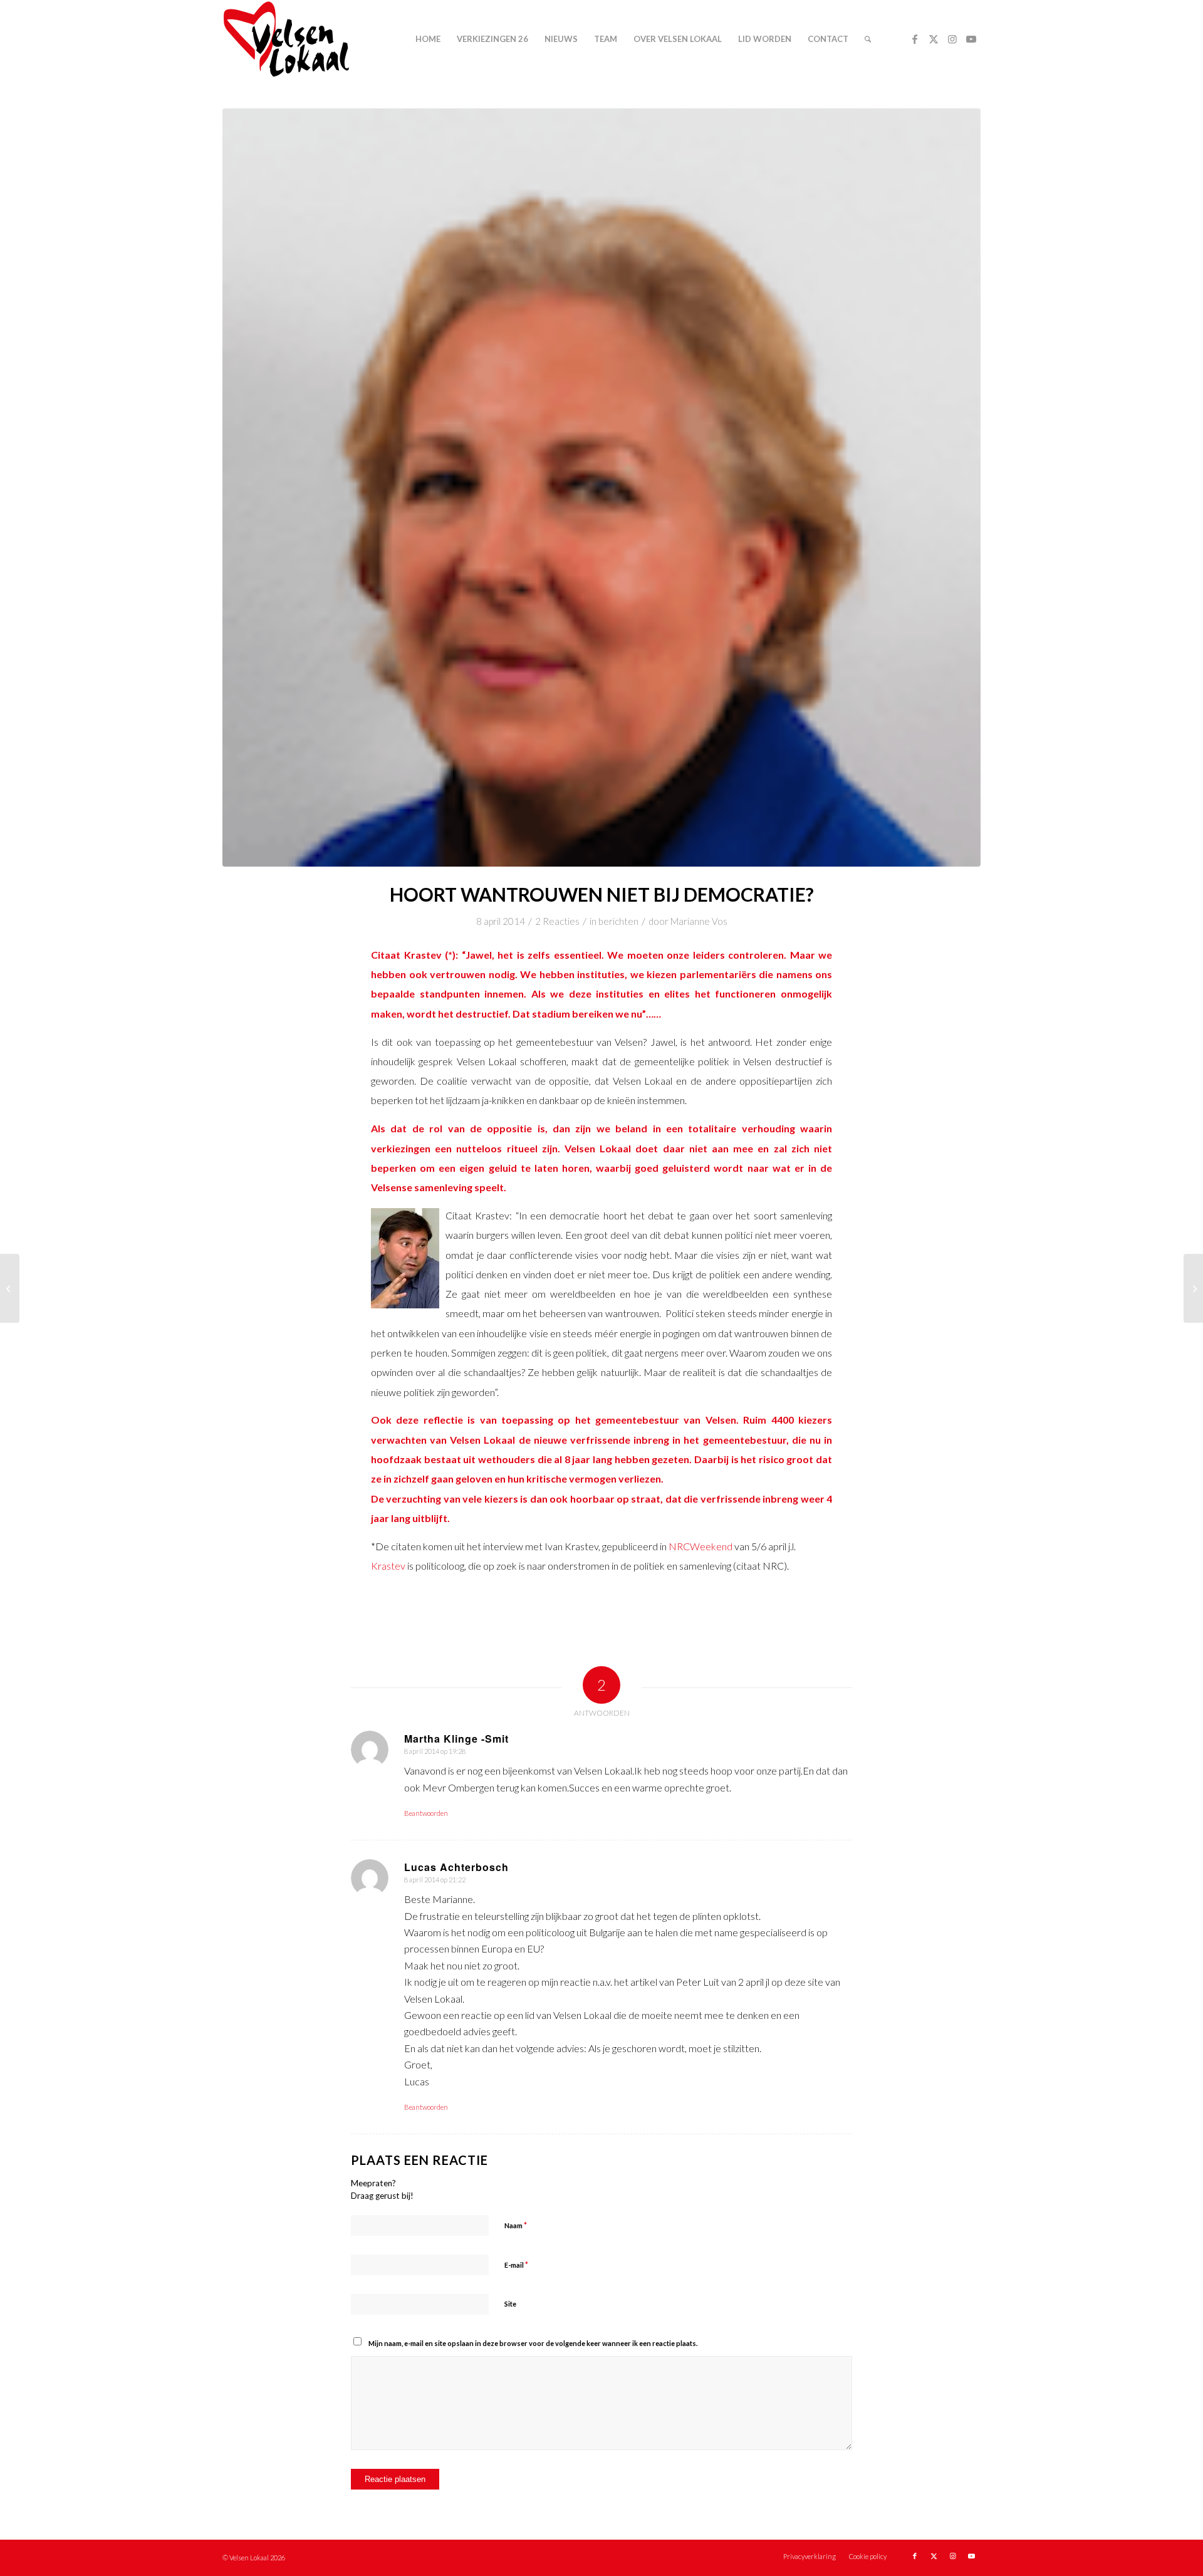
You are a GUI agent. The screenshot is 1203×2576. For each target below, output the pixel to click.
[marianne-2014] (601, 488)
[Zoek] (868, 39)
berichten (618, 921)
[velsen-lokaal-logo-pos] (287, 39)
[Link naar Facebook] (915, 39)
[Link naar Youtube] (971, 39)
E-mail (516, 2265)
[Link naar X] (934, 39)
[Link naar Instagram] (952, 39)
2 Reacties (557, 921)
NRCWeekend (700, 1546)
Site (510, 2304)
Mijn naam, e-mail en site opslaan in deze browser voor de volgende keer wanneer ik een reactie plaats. (533, 2343)
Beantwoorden (426, 1813)
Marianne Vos (699, 921)
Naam (516, 2225)
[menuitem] (428, 39)
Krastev (388, 1566)
